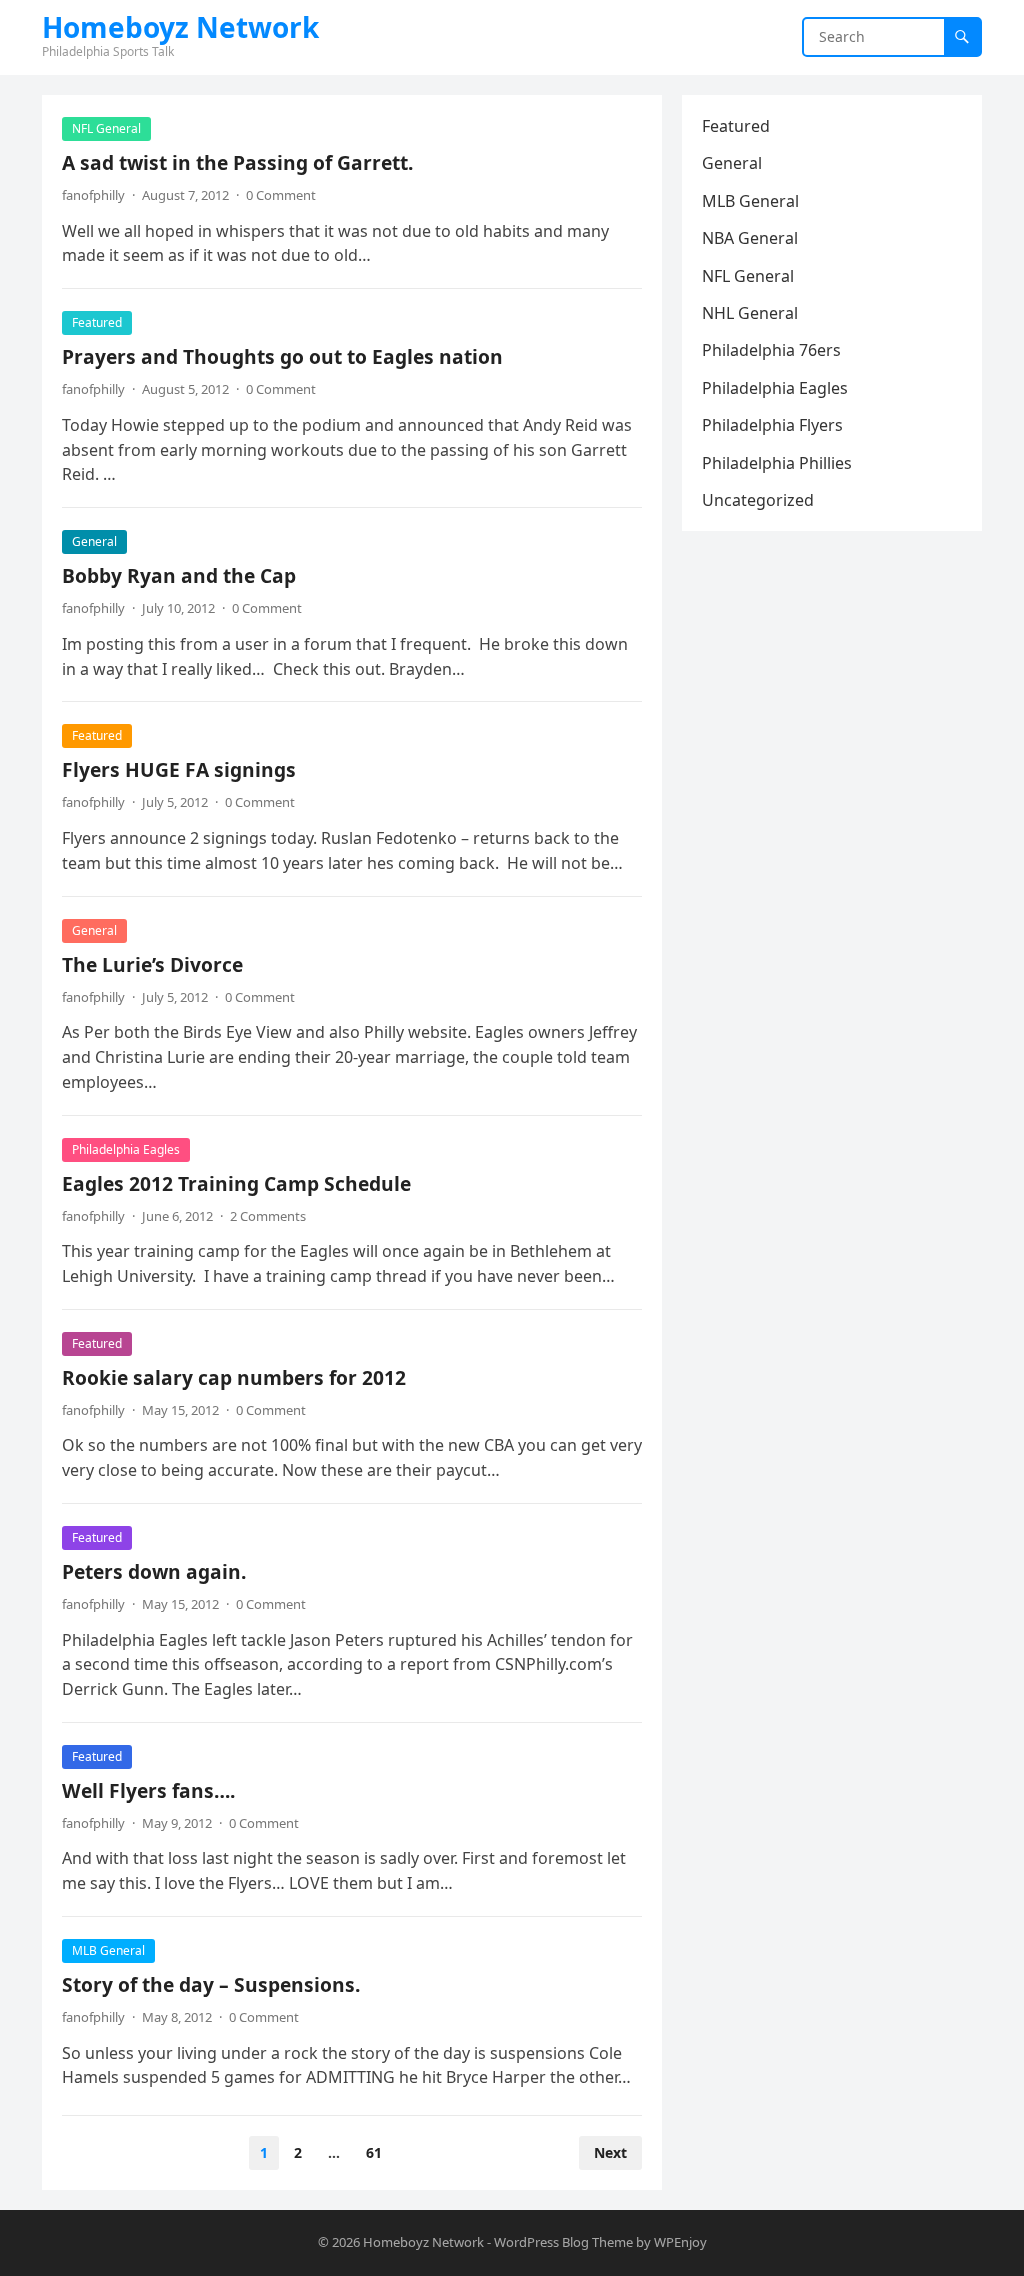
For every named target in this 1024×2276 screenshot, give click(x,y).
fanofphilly (93, 195)
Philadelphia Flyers (772, 425)
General (94, 541)
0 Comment (281, 195)
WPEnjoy (680, 2242)
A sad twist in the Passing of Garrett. (237, 162)
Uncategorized (758, 500)
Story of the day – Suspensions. (211, 1984)
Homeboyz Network (180, 27)
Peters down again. (154, 1571)
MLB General (108, 1950)
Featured (97, 322)
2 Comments (268, 1216)
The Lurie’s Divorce (152, 964)
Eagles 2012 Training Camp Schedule (236, 1183)
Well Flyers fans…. (148, 1790)
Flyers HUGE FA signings (179, 769)
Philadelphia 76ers (771, 350)
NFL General (106, 128)
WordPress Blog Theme (563, 2242)
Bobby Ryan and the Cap (179, 575)
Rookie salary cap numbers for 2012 (234, 1377)
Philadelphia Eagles (126, 1149)
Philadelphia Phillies (777, 463)
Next (610, 2152)
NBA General (750, 238)
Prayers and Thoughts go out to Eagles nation (282, 356)
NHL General (750, 313)
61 (374, 2152)
